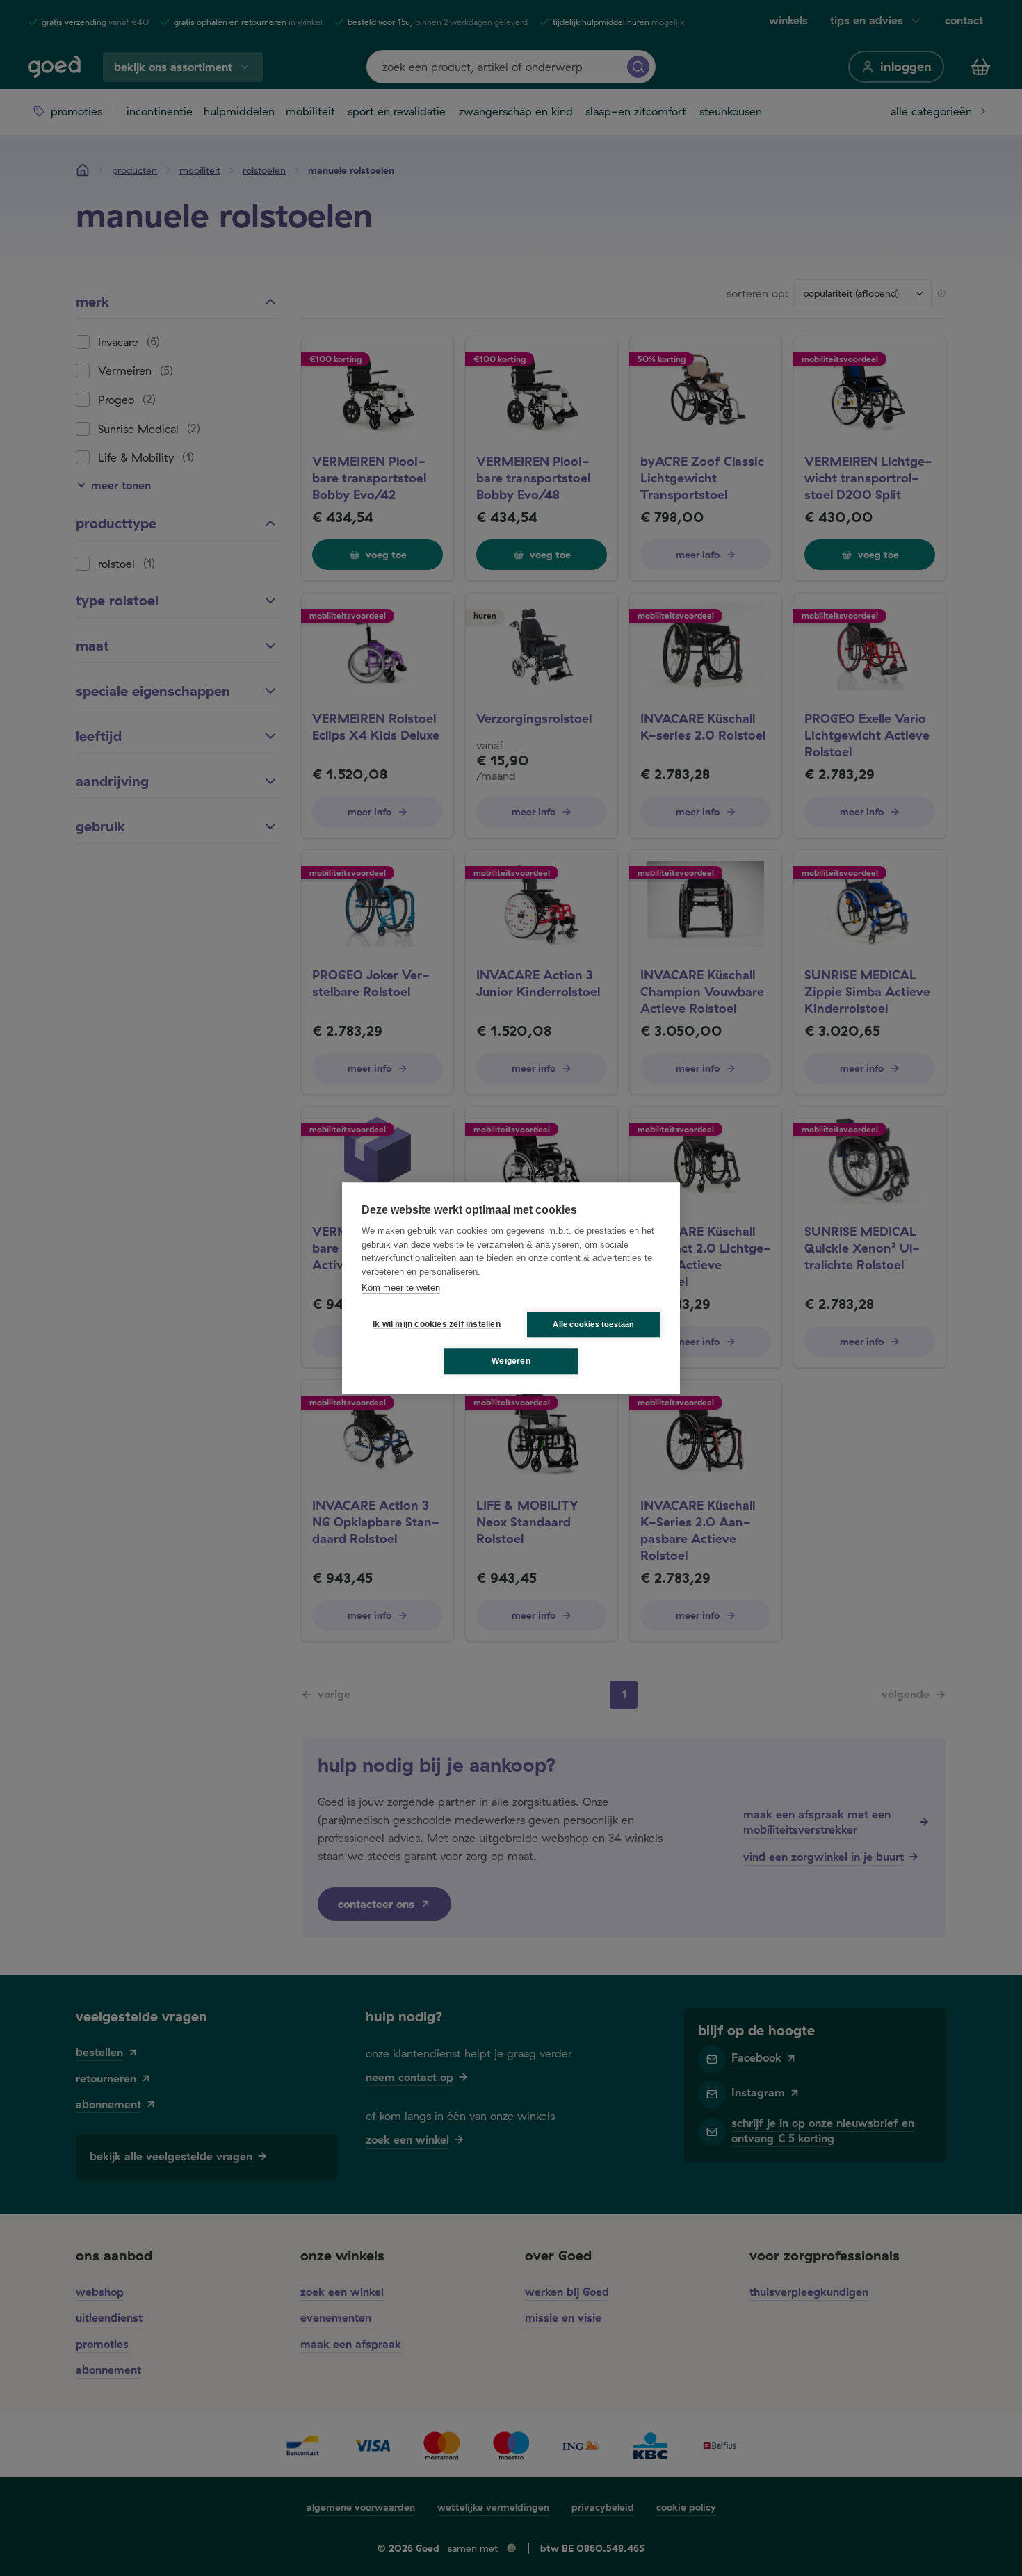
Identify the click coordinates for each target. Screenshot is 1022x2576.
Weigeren (511, 1361)
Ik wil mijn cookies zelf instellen (434, 1324)
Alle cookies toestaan (593, 1324)
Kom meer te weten (401, 1288)
